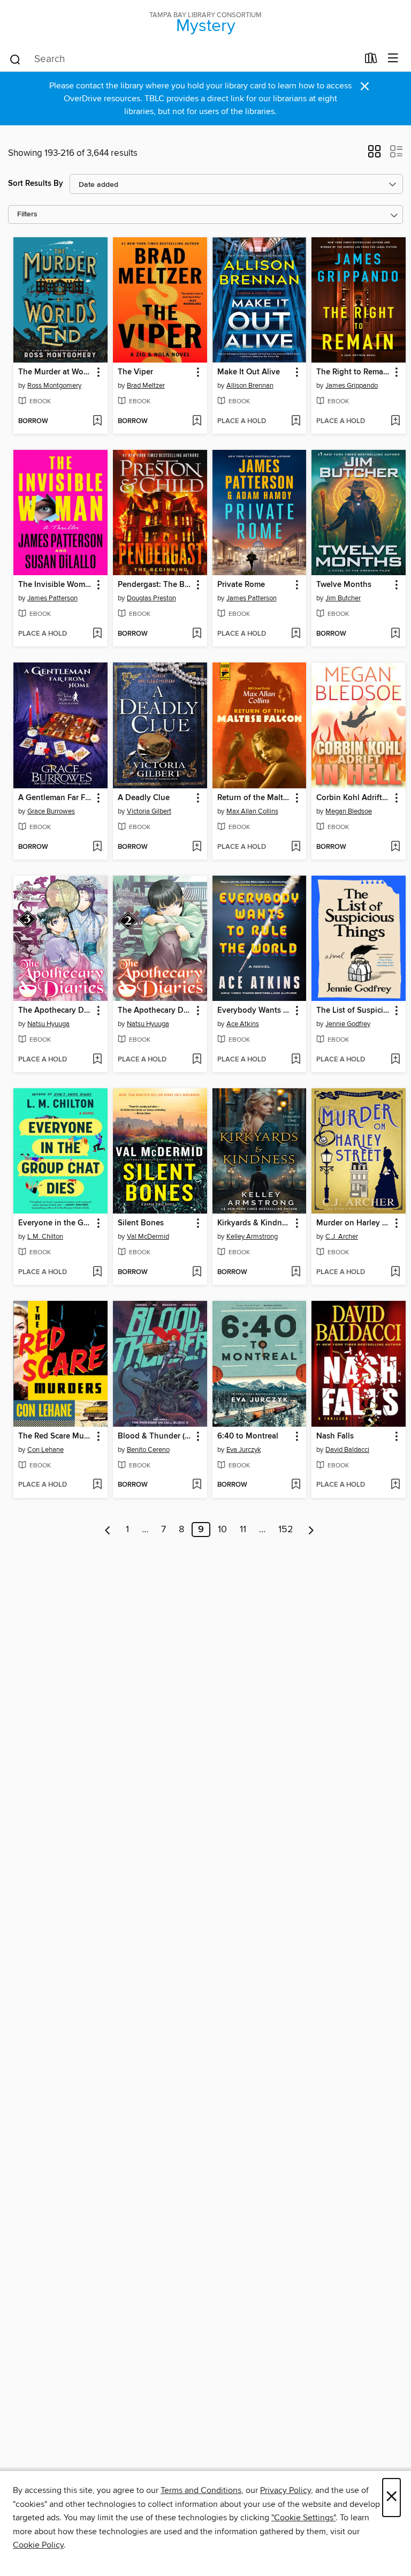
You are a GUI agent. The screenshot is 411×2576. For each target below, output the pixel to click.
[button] (374, 155)
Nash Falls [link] (335, 1436)
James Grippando (352, 386)
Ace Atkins (243, 1024)
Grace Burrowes (51, 811)
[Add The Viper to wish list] (197, 421)
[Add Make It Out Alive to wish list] (296, 421)
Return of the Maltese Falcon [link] (254, 798)
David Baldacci (347, 1450)
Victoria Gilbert (149, 811)
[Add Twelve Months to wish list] (395, 634)
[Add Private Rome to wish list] (296, 634)
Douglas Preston (151, 598)
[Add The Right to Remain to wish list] (395, 421)
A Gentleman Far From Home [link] (55, 798)
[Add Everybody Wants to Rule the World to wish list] (296, 1060)
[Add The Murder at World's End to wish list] (97, 421)
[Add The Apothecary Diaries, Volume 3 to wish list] (97, 1060)
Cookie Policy (38, 2545)
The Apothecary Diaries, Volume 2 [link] (155, 1011)
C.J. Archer (342, 1237)
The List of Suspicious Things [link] (353, 1011)
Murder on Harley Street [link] (353, 1223)
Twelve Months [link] (344, 585)
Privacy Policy (286, 2490)
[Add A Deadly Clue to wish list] (197, 847)
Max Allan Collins (252, 811)
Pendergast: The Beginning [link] (155, 585)
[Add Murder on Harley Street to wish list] (395, 1272)
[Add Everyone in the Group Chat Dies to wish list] (97, 1272)
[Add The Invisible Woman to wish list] (97, 634)
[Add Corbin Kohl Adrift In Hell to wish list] (395, 847)
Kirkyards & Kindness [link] (254, 1223)
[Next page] (311, 1530)
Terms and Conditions (201, 2490)
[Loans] (371, 61)
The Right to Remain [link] (353, 372)
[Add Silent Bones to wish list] (197, 1272)
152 (286, 1530)
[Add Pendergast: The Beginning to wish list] (197, 634)
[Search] (15, 59)
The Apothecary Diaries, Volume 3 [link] (55, 1011)
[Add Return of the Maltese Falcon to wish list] (296, 847)
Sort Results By (36, 183)
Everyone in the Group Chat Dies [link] (55, 1223)
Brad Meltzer (146, 386)
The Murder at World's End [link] (55, 372)
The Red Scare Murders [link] (55, 1436)
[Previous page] (108, 1530)
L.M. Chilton (45, 1237)
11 (243, 1530)
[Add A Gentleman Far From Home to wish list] (97, 847)
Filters (27, 214)
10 (222, 1530)
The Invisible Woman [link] (55, 585)
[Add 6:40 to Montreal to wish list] (296, 1485)
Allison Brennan (250, 386)
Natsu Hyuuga (48, 1024)
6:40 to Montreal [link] (248, 1436)
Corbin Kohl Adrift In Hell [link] (353, 798)
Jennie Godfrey (348, 1024)
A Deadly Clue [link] (144, 798)
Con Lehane (45, 1450)
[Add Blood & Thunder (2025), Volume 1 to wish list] (197, 1485)
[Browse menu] (393, 59)
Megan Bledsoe (349, 811)
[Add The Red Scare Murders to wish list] (97, 1485)
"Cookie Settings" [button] (303, 2518)
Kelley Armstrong (252, 1237)
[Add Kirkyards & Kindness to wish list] (296, 1272)
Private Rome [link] (241, 585)
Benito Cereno (148, 1450)
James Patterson (52, 598)
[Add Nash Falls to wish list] (395, 1485)
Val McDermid (148, 1237)
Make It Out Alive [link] (249, 372)
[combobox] (183, 59)
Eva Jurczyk (244, 1450)
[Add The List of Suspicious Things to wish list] (395, 1060)
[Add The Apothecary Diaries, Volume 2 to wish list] (197, 1060)
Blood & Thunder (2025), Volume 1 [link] (155, 1436)
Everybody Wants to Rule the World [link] (254, 1011)
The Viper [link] (135, 372)
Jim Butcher (343, 598)
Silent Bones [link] (141, 1223)
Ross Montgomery (54, 386)
